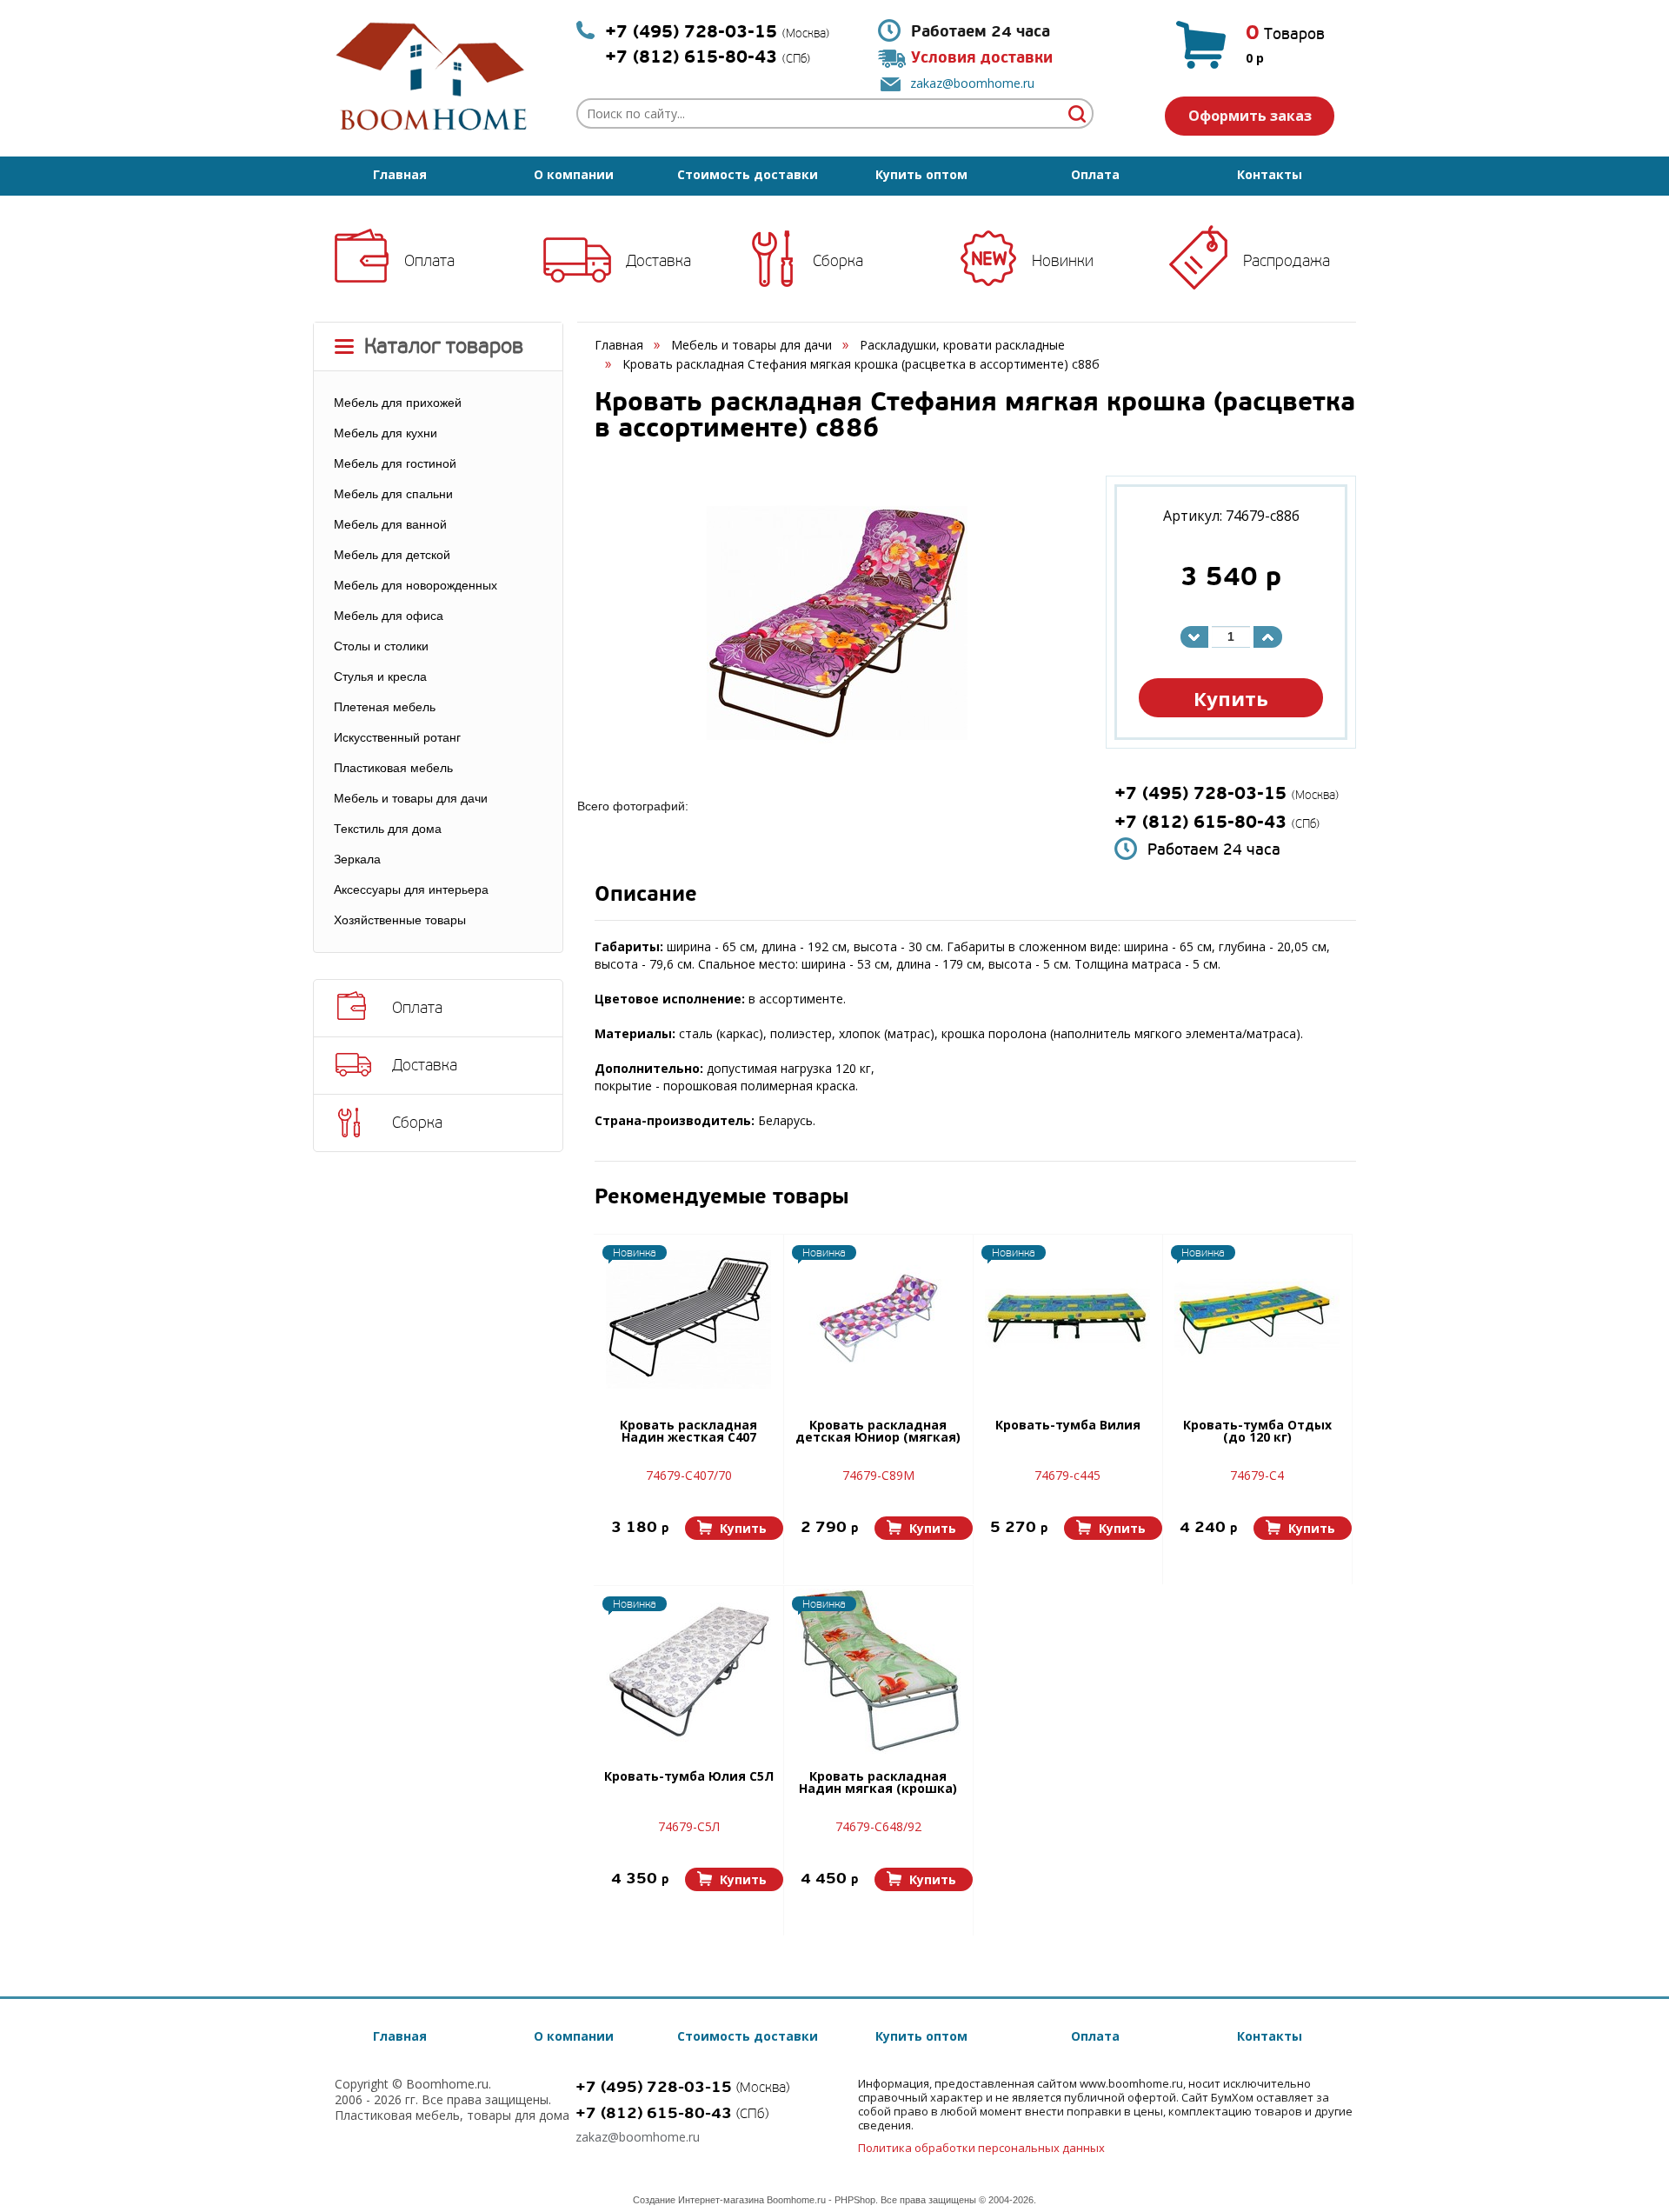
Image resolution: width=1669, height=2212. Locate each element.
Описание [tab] (646, 896)
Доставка (658, 261)
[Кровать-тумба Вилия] (1067, 1320)
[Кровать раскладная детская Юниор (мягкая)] (878, 1320)
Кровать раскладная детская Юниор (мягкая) (878, 1432)
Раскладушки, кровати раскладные (962, 345)
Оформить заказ (1250, 116)
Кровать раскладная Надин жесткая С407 (688, 1432)
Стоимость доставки (748, 174)
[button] (734, 1528)
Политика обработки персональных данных (981, 2148)
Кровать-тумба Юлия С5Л (689, 1777)
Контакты (1270, 174)
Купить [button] (1231, 698)
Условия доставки (982, 58)
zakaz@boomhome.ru (972, 83)
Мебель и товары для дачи (751, 345)
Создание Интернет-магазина (698, 2200)
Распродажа (1287, 261)
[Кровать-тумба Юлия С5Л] (688, 1671)
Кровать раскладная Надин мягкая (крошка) (878, 1783)
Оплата (1095, 174)
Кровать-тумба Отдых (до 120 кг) (1257, 1432)
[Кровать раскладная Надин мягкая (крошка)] (878, 1671)
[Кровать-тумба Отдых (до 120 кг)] (1257, 1320)
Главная (400, 174)
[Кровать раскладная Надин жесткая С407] (688, 1320)
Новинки (1063, 261)
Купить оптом (921, 174)
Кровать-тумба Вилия (1068, 1426)
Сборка (838, 261)
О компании (574, 174)
